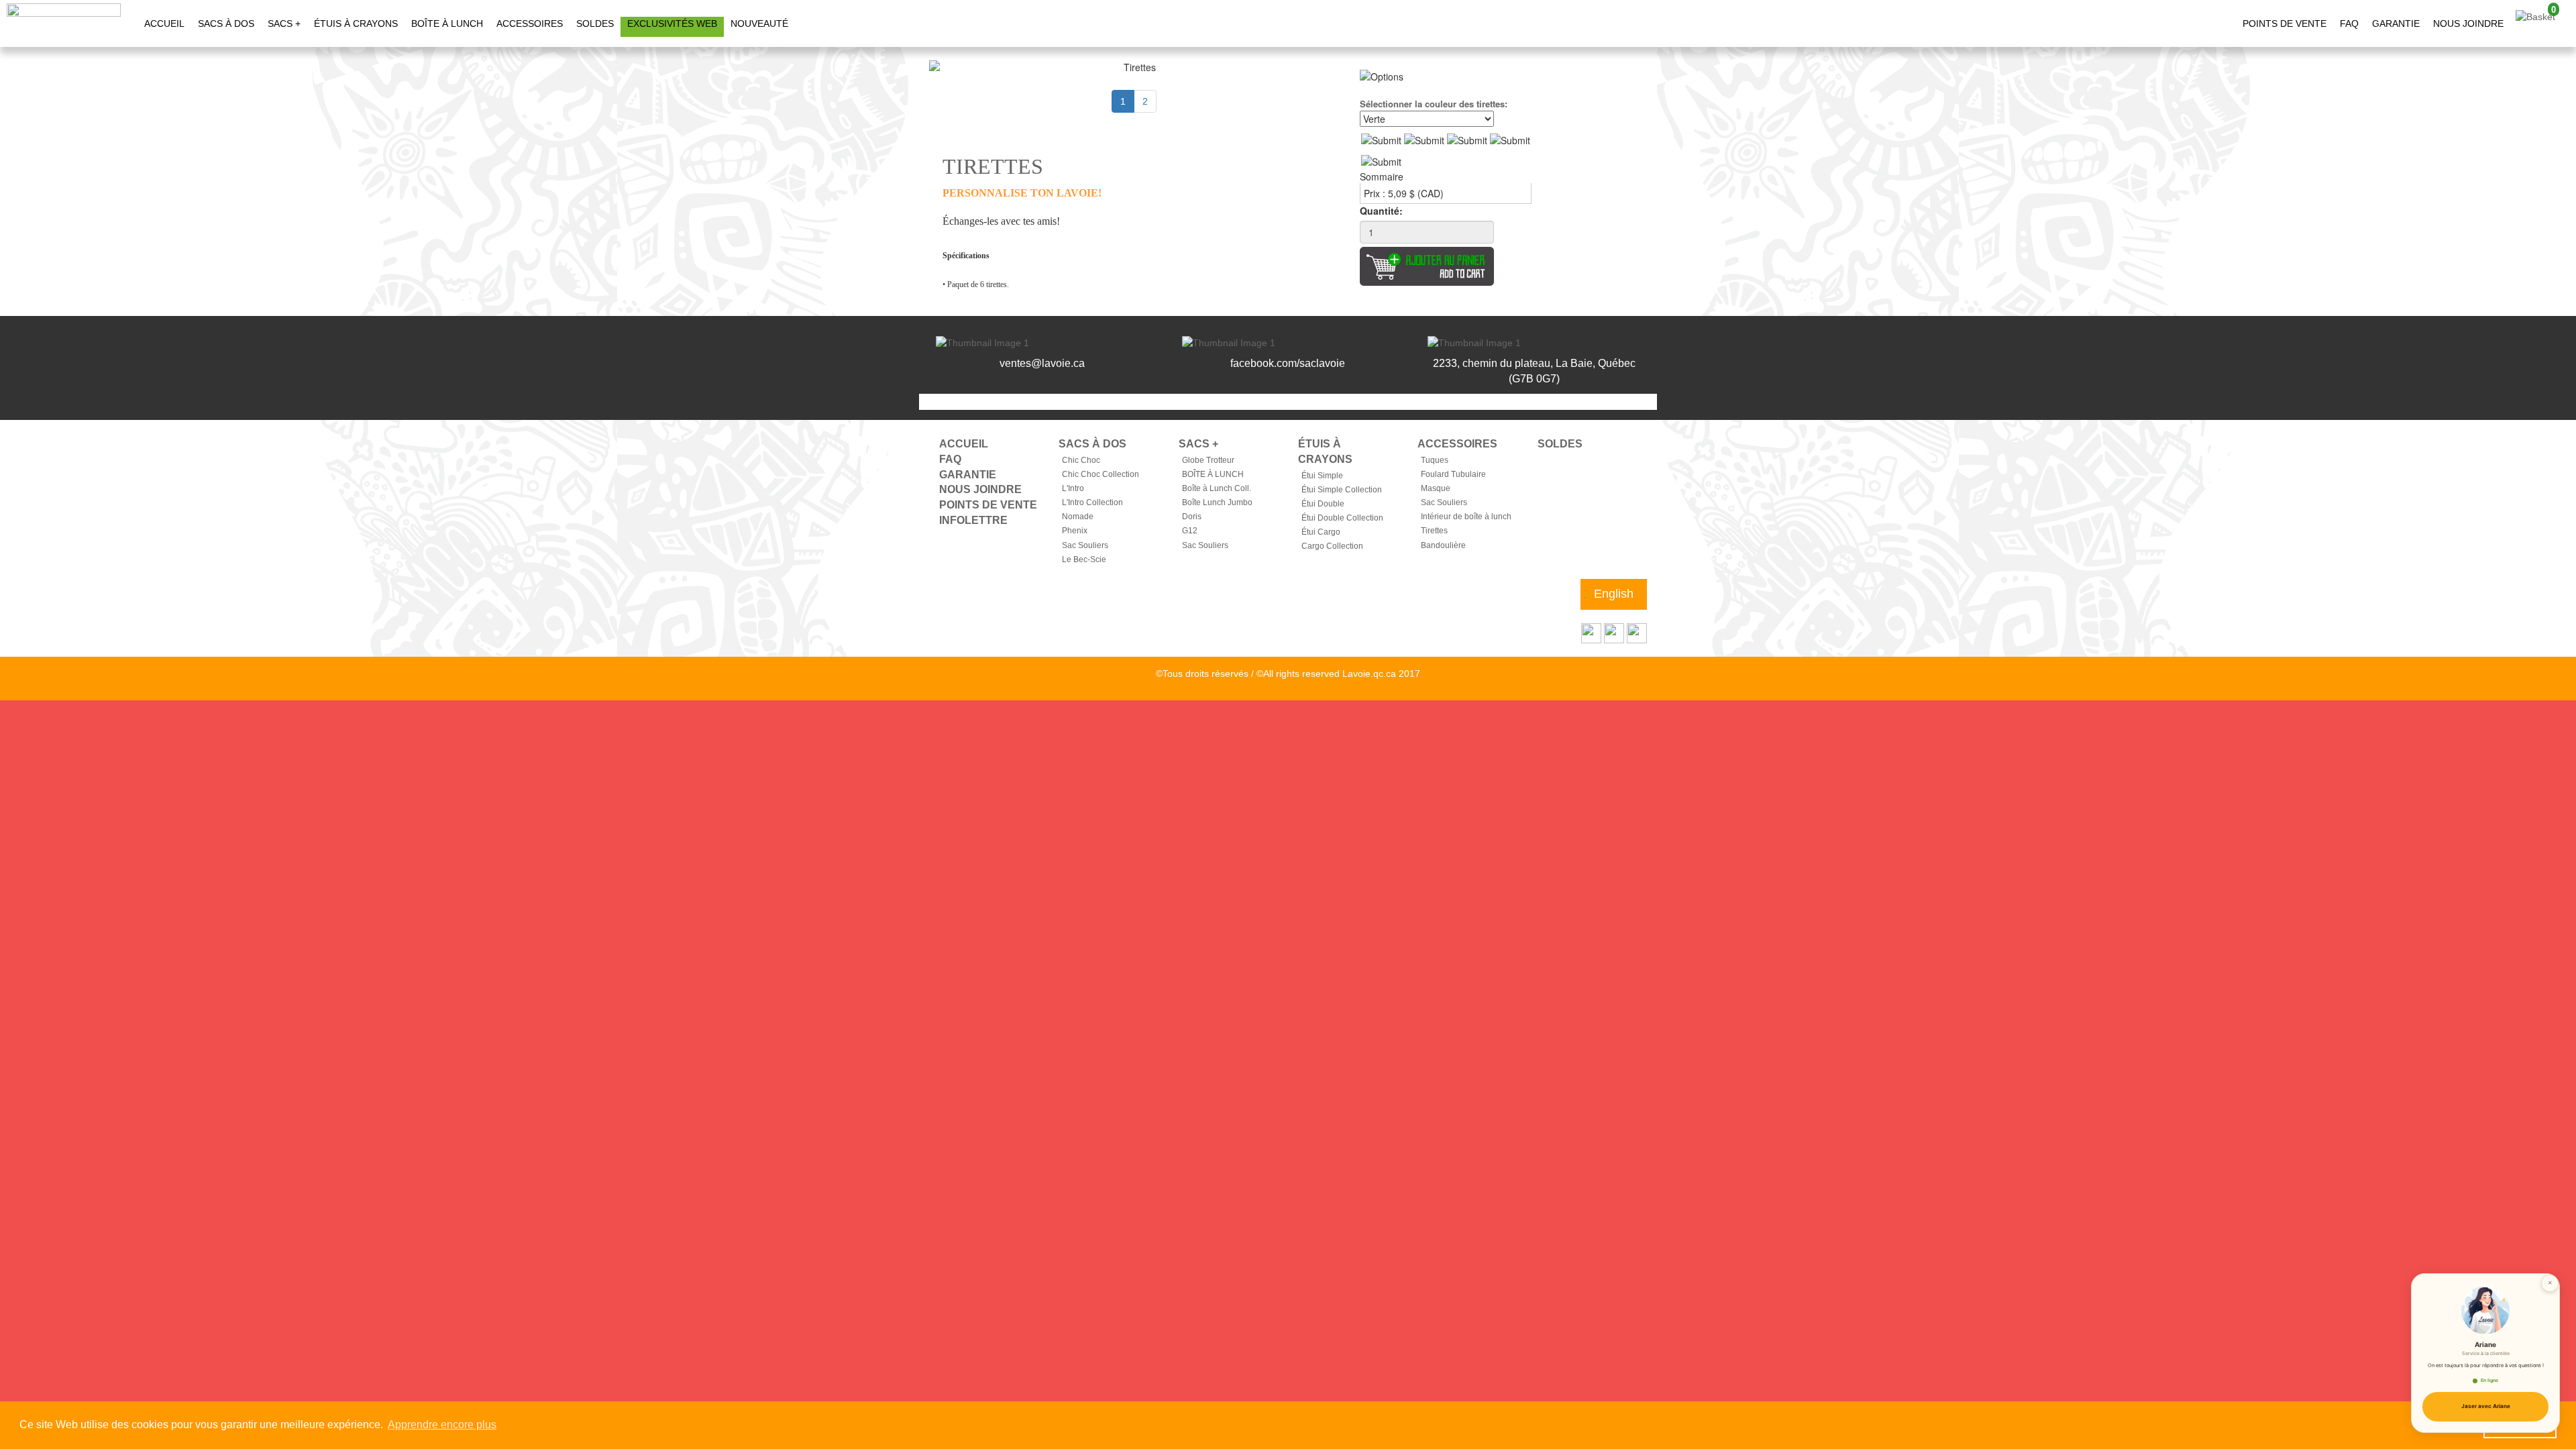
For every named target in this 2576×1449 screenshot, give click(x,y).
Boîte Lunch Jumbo (1217, 502)
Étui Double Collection (1342, 518)
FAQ (2349, 23)
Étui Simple (1322, 476)
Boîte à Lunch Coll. (1217, 488)
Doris (1192, 517)
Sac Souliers (1085, 545)
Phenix (1075, 531)
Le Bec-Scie (1084, 559)
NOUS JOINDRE (2468, 23)
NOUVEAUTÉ (759, 23)
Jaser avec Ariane (2486, 1406)
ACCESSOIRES (530, 23)
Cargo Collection (1332, 546)
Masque (1436, 488)
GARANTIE (2396, 23)
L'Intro (1073, 488)
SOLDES (595, 23)
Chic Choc (1081, 460)
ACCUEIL (164, 23)
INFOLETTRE (973, 520)
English (1614, 594)
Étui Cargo (1321, 532)
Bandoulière (1443, 545)
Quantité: (1381, 211)
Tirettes (1434, 531)
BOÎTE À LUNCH (447, 23)
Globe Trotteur (1208, 460)
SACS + (284, 23)
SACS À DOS (226, 23)
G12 (1190, 531)
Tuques (1435, 460)
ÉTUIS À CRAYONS (356, 23)
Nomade (1078, 517)
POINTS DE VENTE (2285, 23)
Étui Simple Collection (1342, 490)
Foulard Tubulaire (1453, 474)
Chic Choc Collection (1101, 474)
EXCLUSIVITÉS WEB (672, 23)
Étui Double (1323, 504)
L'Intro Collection (1092, 502)
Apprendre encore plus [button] (442, 1425)
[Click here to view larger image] (1134, 67)
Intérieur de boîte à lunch (1466, 517)
